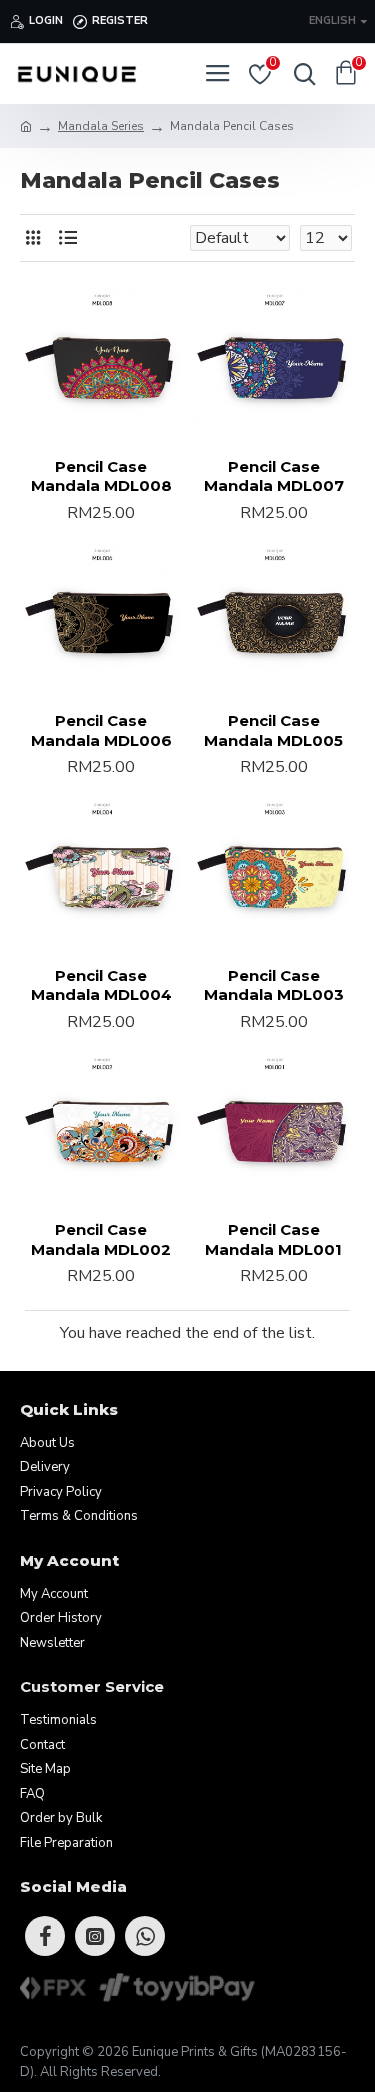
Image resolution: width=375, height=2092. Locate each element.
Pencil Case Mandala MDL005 (273, 730)
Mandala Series (101, 126)
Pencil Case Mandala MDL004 (101, 985)
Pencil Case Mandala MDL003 (274, 985)
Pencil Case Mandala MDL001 (273, 1239)
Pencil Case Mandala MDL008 (101, 476)
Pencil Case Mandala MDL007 (274, 476)
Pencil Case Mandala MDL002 (101, 1239)
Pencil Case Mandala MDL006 (101, 730)
